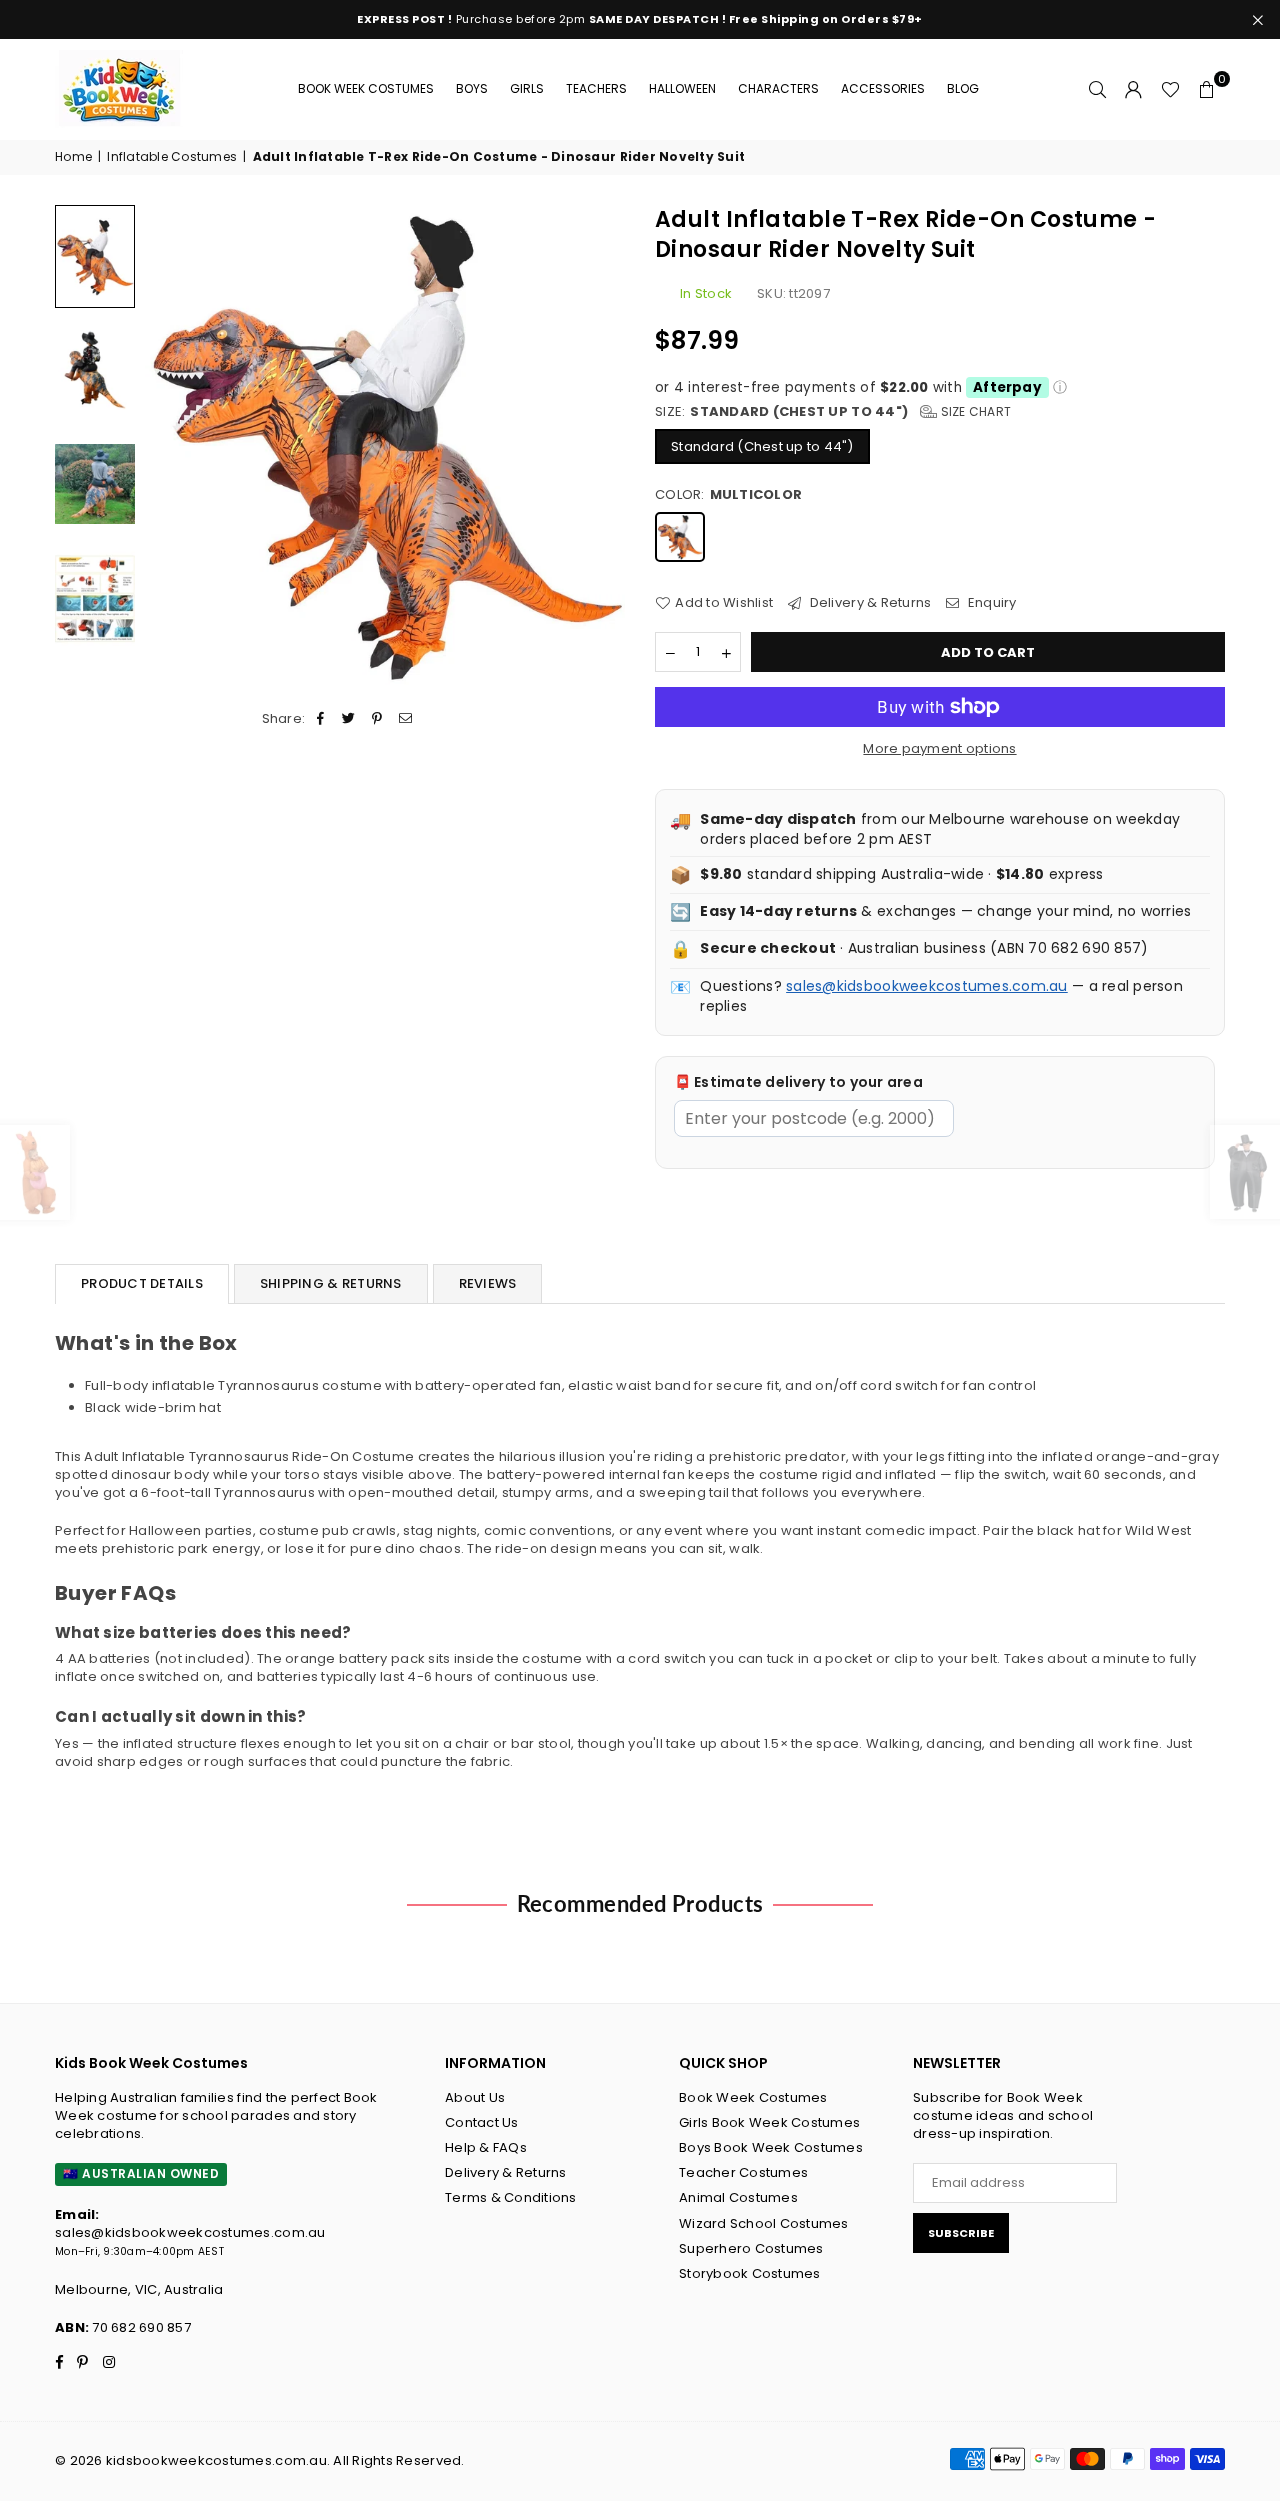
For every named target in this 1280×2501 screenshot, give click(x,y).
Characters (778, 88)
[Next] (597, 444)
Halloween (682, 88)
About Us (475, 2097)
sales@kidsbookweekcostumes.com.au (927, 986)
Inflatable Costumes (172, 157)
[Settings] (1134, 89)
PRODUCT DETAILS (142, 1283)
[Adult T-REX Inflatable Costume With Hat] (95, 256)
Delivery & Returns (868, 603)
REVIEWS (488, 1283)
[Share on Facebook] (321, 719)
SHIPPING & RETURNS (331, 1283)
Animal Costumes (738, 2197)
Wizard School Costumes (764, 2223)
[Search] (1098, 89)
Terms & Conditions (511, 2197)
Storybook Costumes (750, 2273)
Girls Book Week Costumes (769, 2122)
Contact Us (482, 2122)
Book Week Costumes (366, 88)
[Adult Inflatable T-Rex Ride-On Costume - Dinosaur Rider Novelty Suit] (95, 370)
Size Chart (974, 411)
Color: (728, 495)
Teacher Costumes (743, 2172)
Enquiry (990, 603)
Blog (963, 88)
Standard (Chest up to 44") (762, 446)
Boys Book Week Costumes (771, 2147)
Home (73, 157)
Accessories (883, 88)
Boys (472, 88)
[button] (1207, 89)
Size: (833, 412)
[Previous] (172, 444)
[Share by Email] (405, 719)
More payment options (939, 749)
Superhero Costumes (751, 2248)
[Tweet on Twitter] (349, 719)
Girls (527, 88)
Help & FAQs (486, 2147)
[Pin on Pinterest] (377, 719)
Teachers (596, 88)
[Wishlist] (1170, 89)
